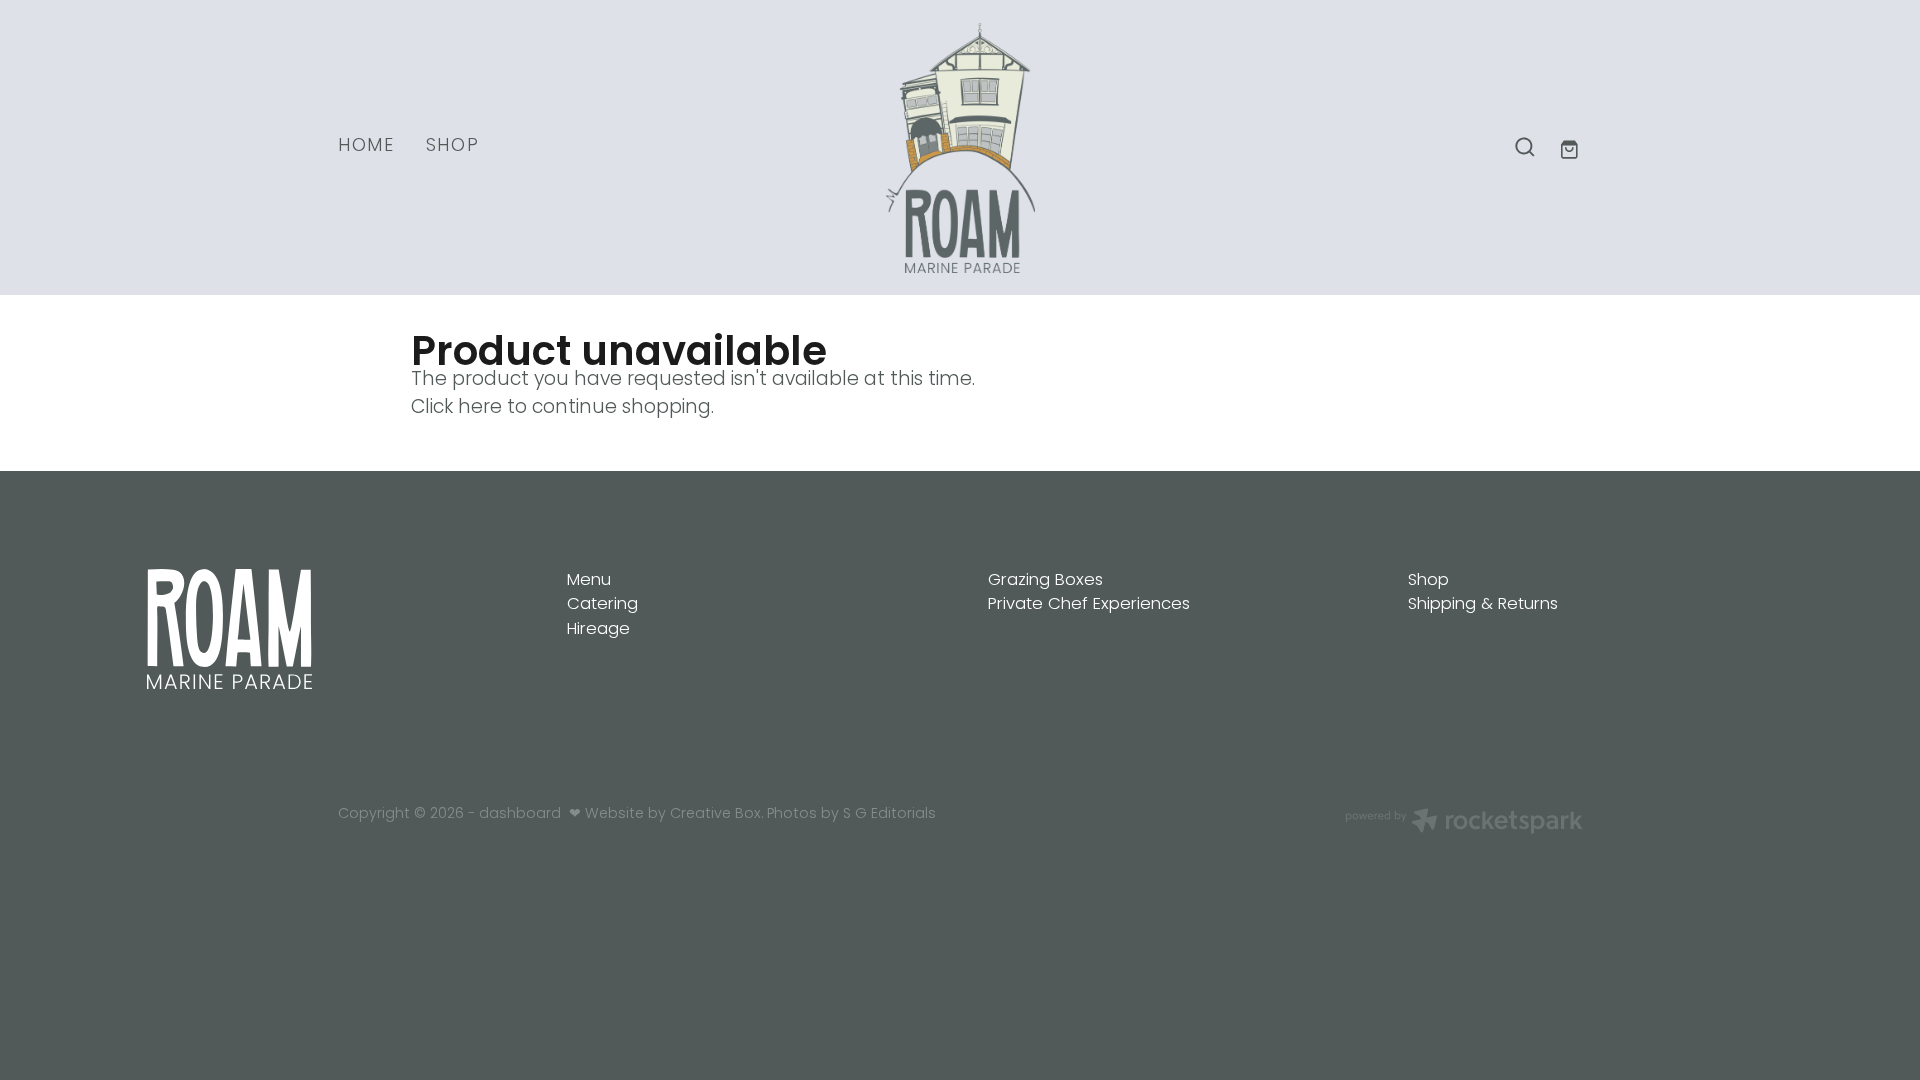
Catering (602, 604)
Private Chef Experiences (1089, 604)
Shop (1428, 580)
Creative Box (715, 814)
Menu (589, 580)
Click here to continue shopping (561, 408)
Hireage (598, 629)
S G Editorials (889, 814)
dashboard (520, 814)
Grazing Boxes (1045, 580)
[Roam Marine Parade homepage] (959, 148)
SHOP (453, 146)
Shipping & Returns (1483, 604)
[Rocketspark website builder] (1464, 824)
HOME (366, 146)
